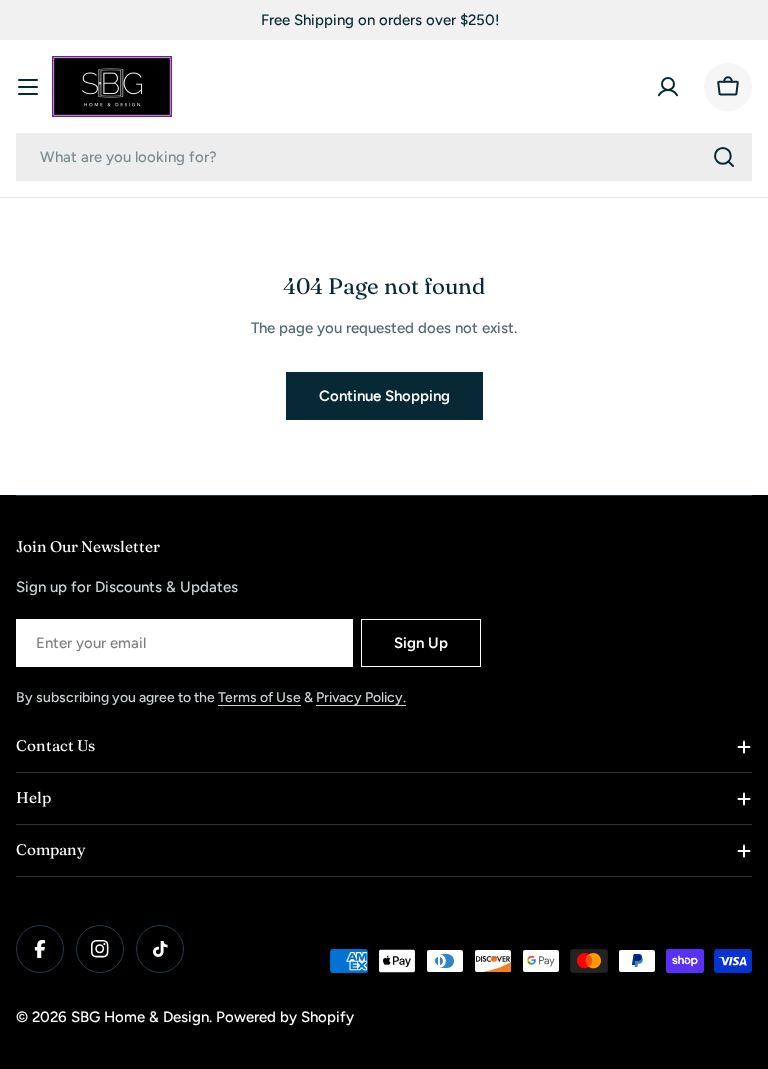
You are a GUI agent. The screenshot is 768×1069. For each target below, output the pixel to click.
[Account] (668, 87)
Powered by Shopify (285, 1017)
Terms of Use (259, 697)
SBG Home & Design (140, 1017)
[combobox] (384, 157)
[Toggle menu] (28, 87)
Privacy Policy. (361, 697)
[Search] (724, 157)
